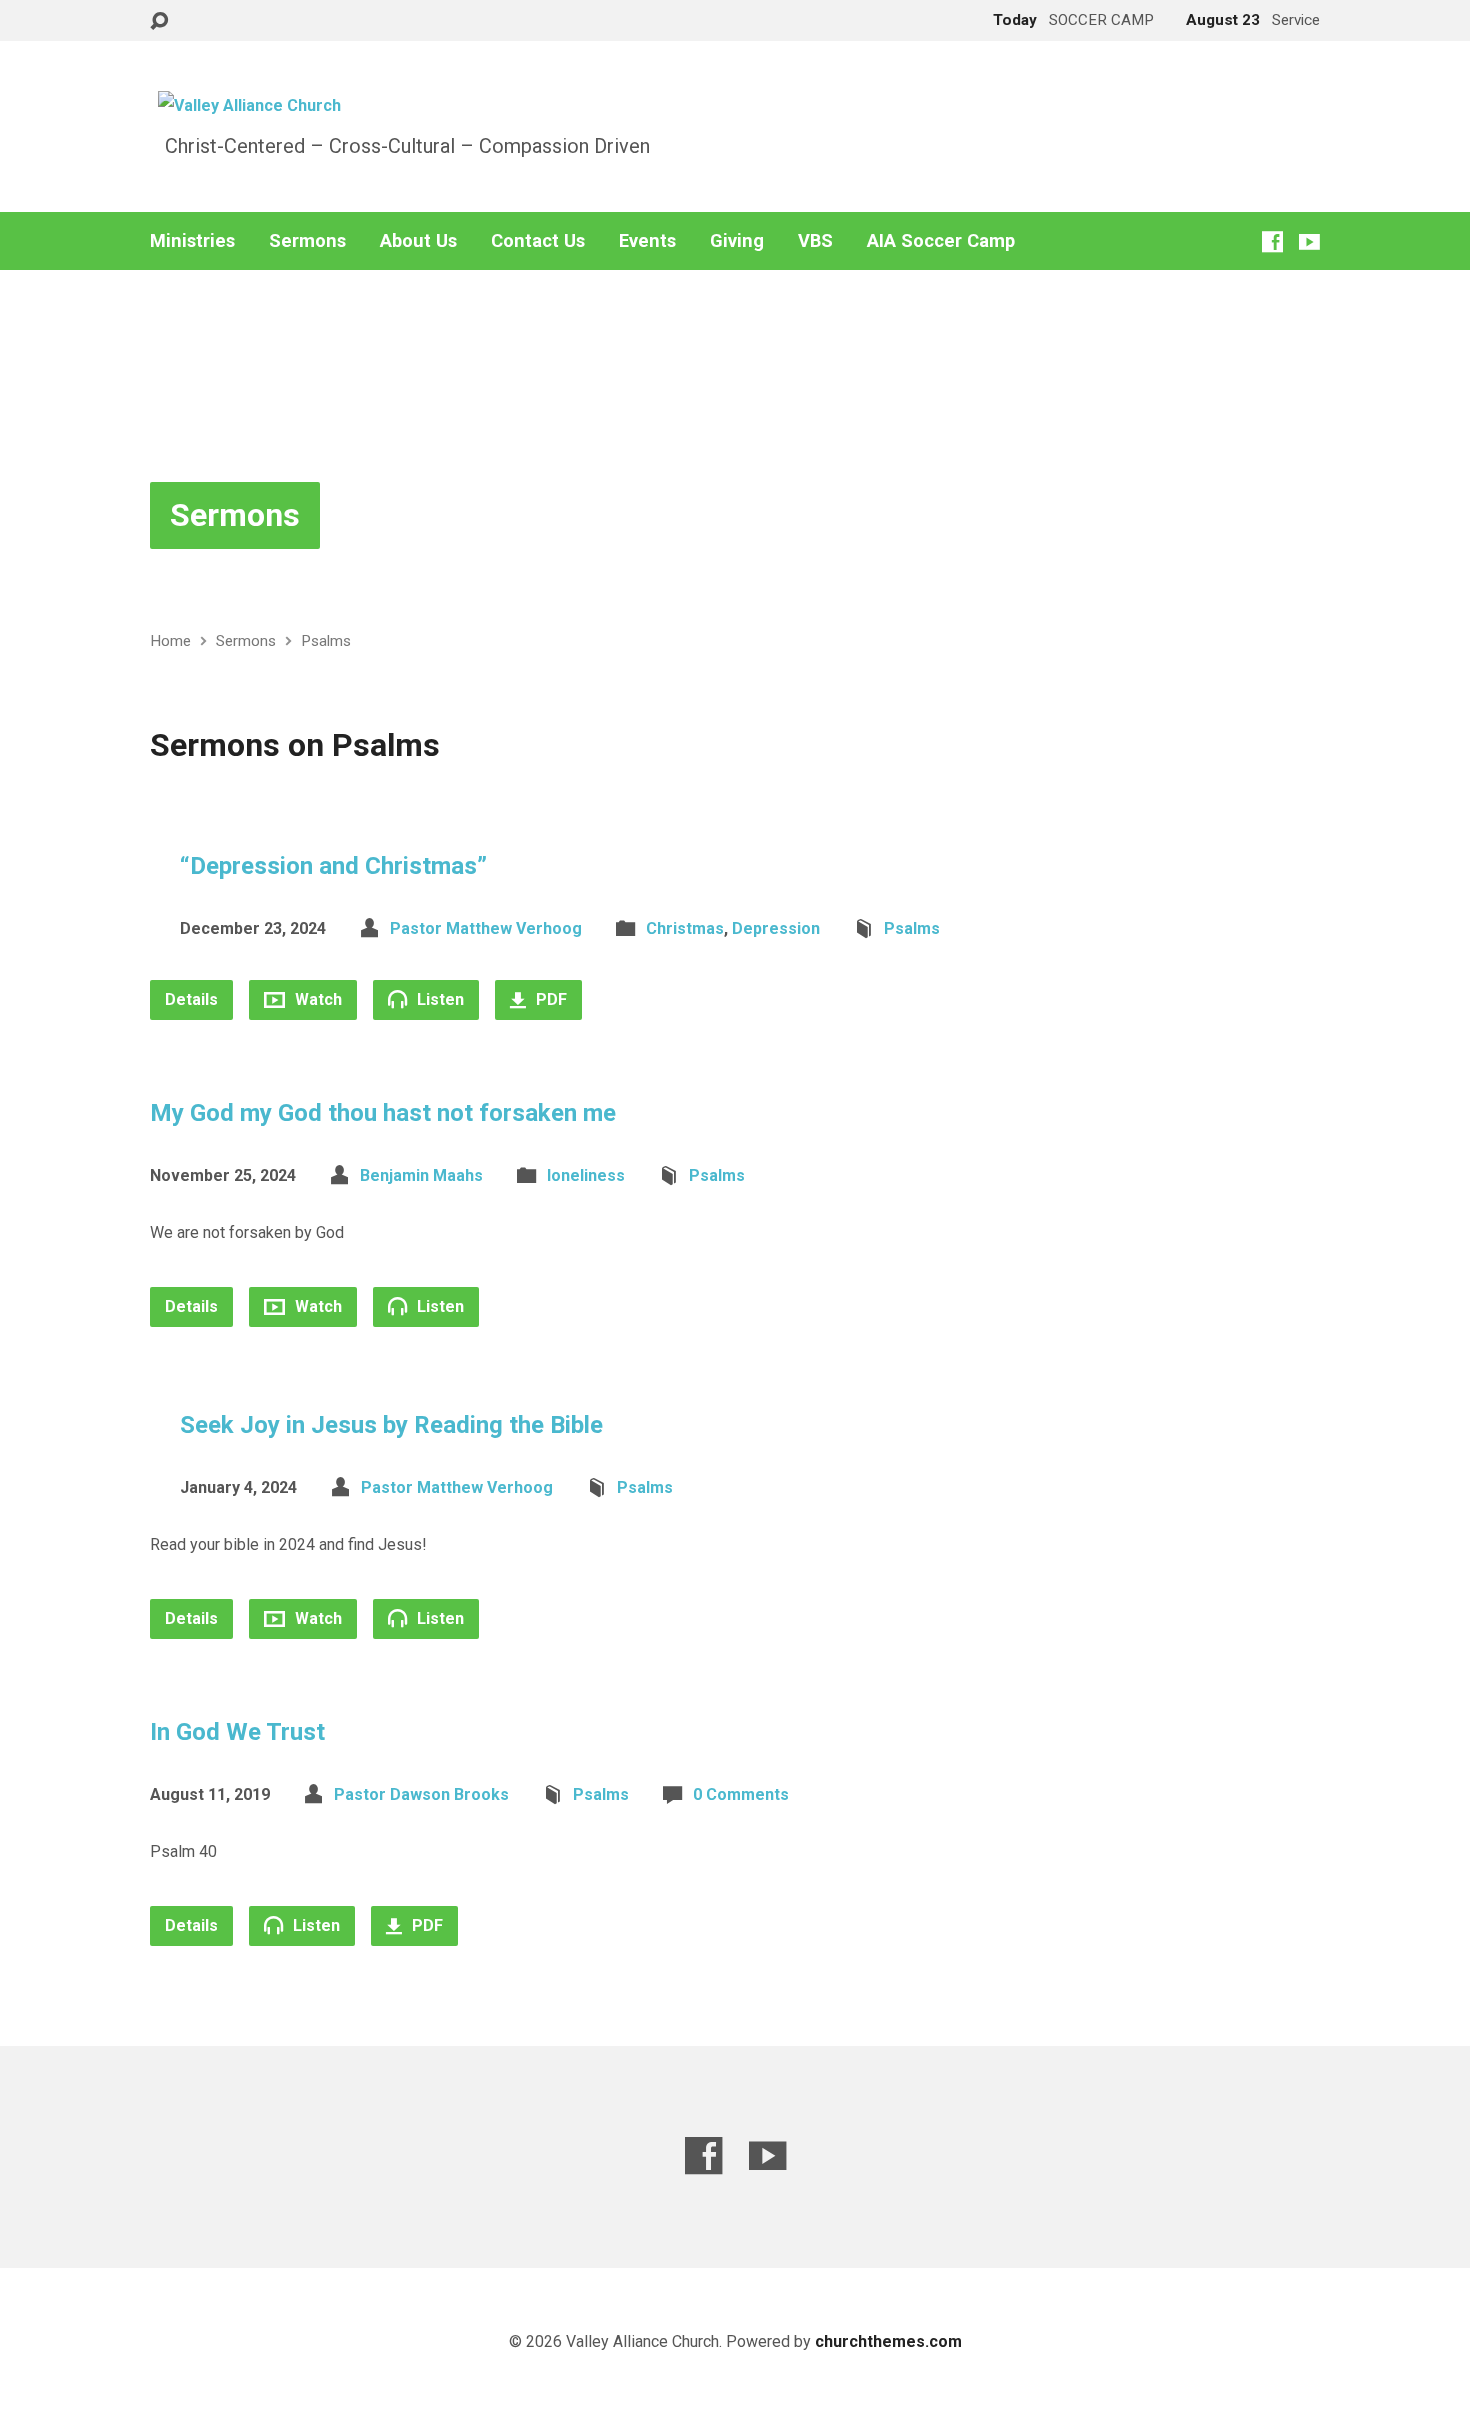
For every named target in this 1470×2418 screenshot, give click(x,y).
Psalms (326, 641)
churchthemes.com (888, 2341)
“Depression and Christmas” (333, 866)
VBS (815, 241)
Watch (316, 999)
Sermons (307, 241)
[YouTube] (1309, 241)
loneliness (586, 1175)
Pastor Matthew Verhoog (486, 928)
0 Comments (741, 1794)
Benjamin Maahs (421, 1175)
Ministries (192, 241)
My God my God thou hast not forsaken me (383, 1113)
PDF (549, 999)
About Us (418, 241)
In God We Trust (237, 1732)
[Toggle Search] (159, 21)
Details (191, 999)
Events (647, 241)
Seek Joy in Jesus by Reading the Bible (391, 1425)
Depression (776, 928)
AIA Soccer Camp (941, 241)
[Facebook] (1272, 241)
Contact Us (538, 241)
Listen (438, 999)
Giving (737, 241)
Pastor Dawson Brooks (421, 1794)
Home (170, 641)
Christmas (685, 928)
